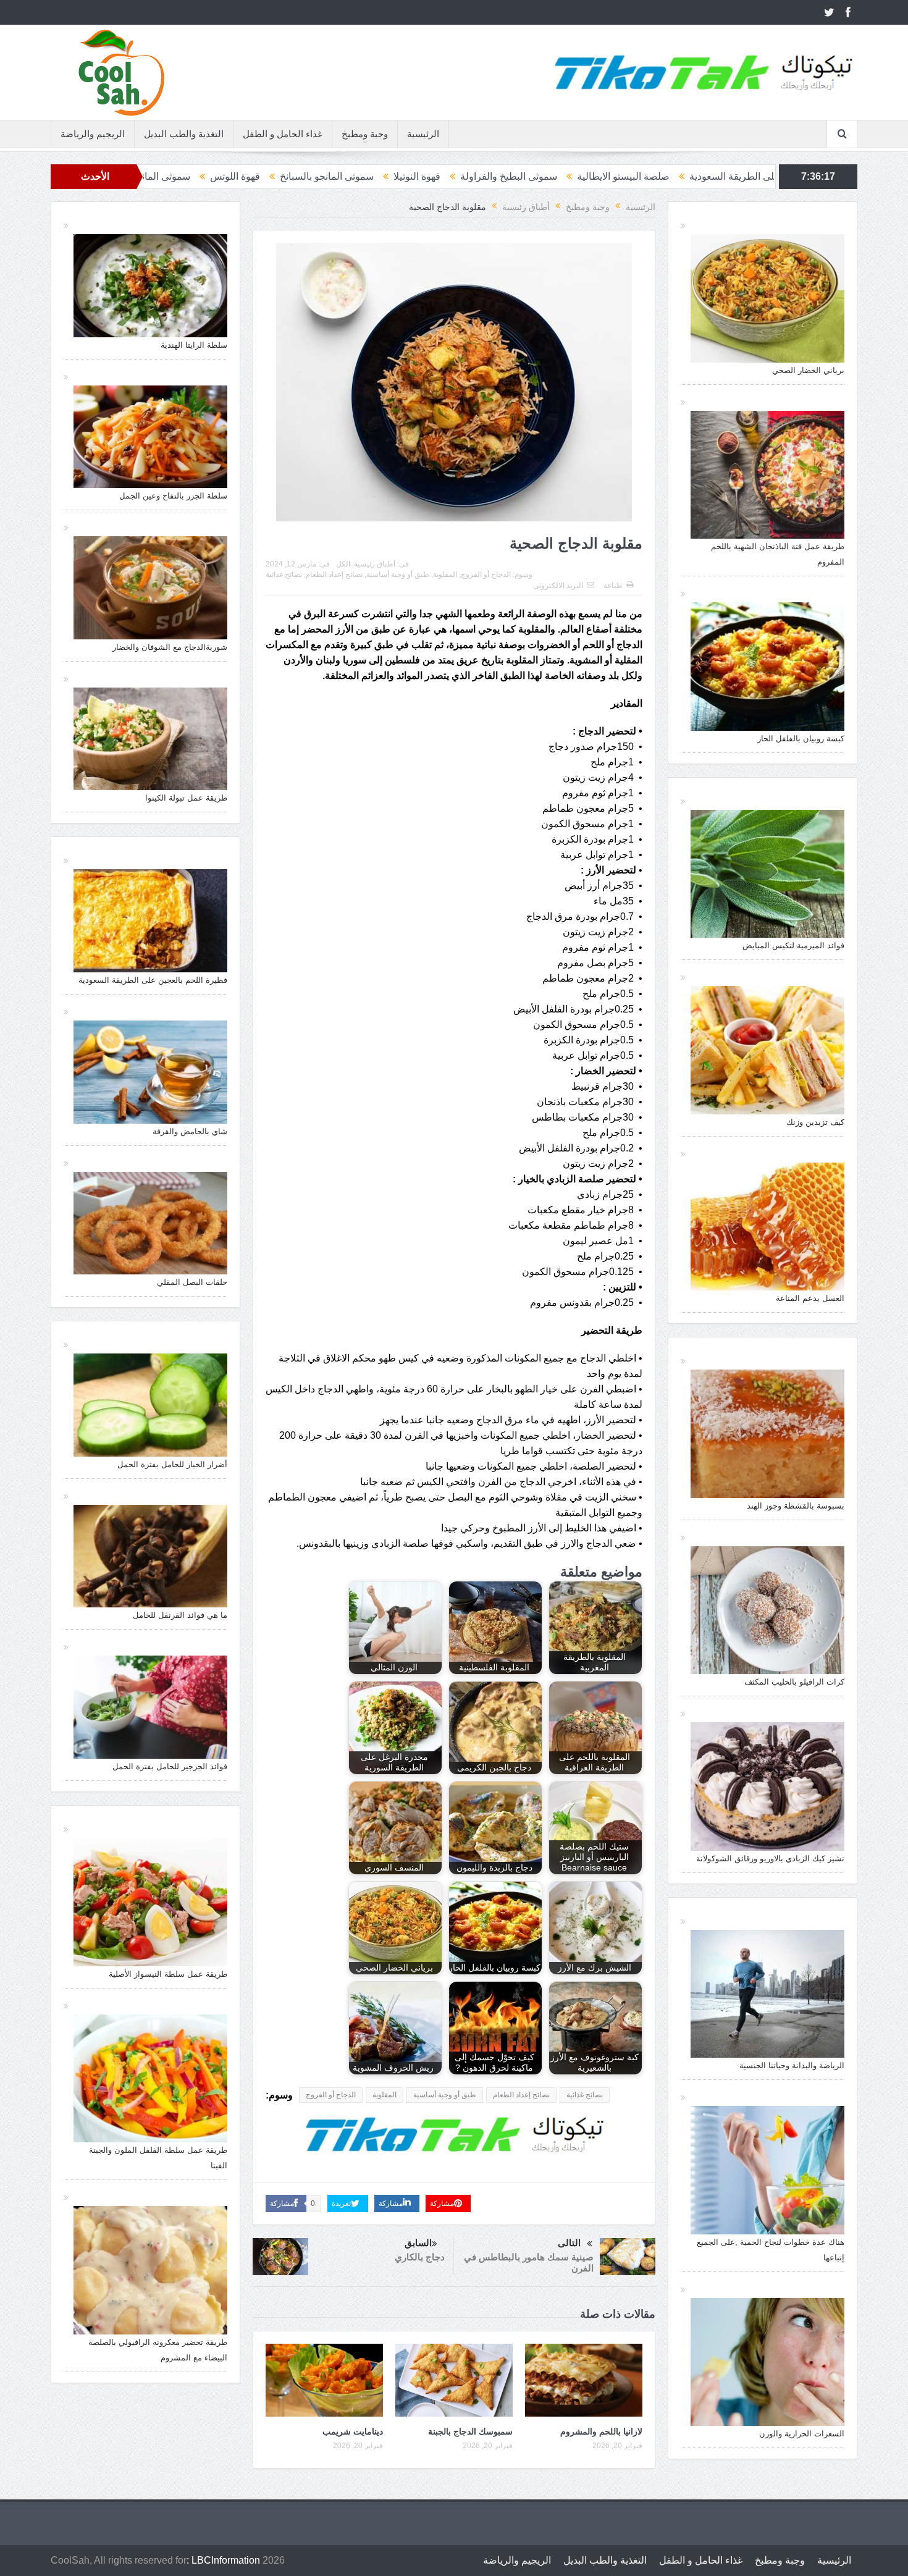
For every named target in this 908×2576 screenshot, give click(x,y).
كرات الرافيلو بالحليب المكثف (794, 1682)
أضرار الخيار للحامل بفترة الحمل (172, 1464)
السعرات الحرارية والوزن (802, 2434)
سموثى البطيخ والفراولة (705, 176)
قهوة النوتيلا (613, 176)
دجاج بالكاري (420, 2257)
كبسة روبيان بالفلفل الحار (801, 739)
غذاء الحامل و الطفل (283, 134)
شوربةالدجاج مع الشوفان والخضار (170, 647)
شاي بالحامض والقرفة (190, 1131)
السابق (418, 2243)
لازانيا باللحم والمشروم (601, 2431)
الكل (343, 564)
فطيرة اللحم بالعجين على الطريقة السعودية (153, 980)
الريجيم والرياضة (93, 134)
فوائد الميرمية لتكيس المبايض (793, 945)
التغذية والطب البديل (184, 134)
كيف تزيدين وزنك (815, 1122)
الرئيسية (423, 134)
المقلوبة (445, 575)
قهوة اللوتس (431, 176)
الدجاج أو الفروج (486, 575)
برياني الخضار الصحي (808, 370)
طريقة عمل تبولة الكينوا (186, 798)
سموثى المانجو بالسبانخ (523, 176)
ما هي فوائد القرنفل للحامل (180, 1615)
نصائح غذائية (284, 575)
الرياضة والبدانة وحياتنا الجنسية (792, 2065)
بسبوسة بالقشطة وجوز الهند (796, 1506)
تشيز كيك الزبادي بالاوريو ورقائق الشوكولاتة (770, 1858)
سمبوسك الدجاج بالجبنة (470, 2431)
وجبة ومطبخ (365, 134)
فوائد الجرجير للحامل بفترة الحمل (170, 1766)
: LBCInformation (223, 2560)
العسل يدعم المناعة (810, 1298)
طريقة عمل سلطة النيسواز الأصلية (168, 1974)
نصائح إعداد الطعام (334, 575)
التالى (569, 2243)
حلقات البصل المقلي (192, 1282)
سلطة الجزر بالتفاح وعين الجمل (173, 496)
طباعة (613, 586)
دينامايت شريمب (353, 2431)
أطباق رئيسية (375, 564)
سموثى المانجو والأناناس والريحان (319, 176)
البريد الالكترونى (558, 586)
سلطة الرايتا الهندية (194, 345)
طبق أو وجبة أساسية (398, 575)
